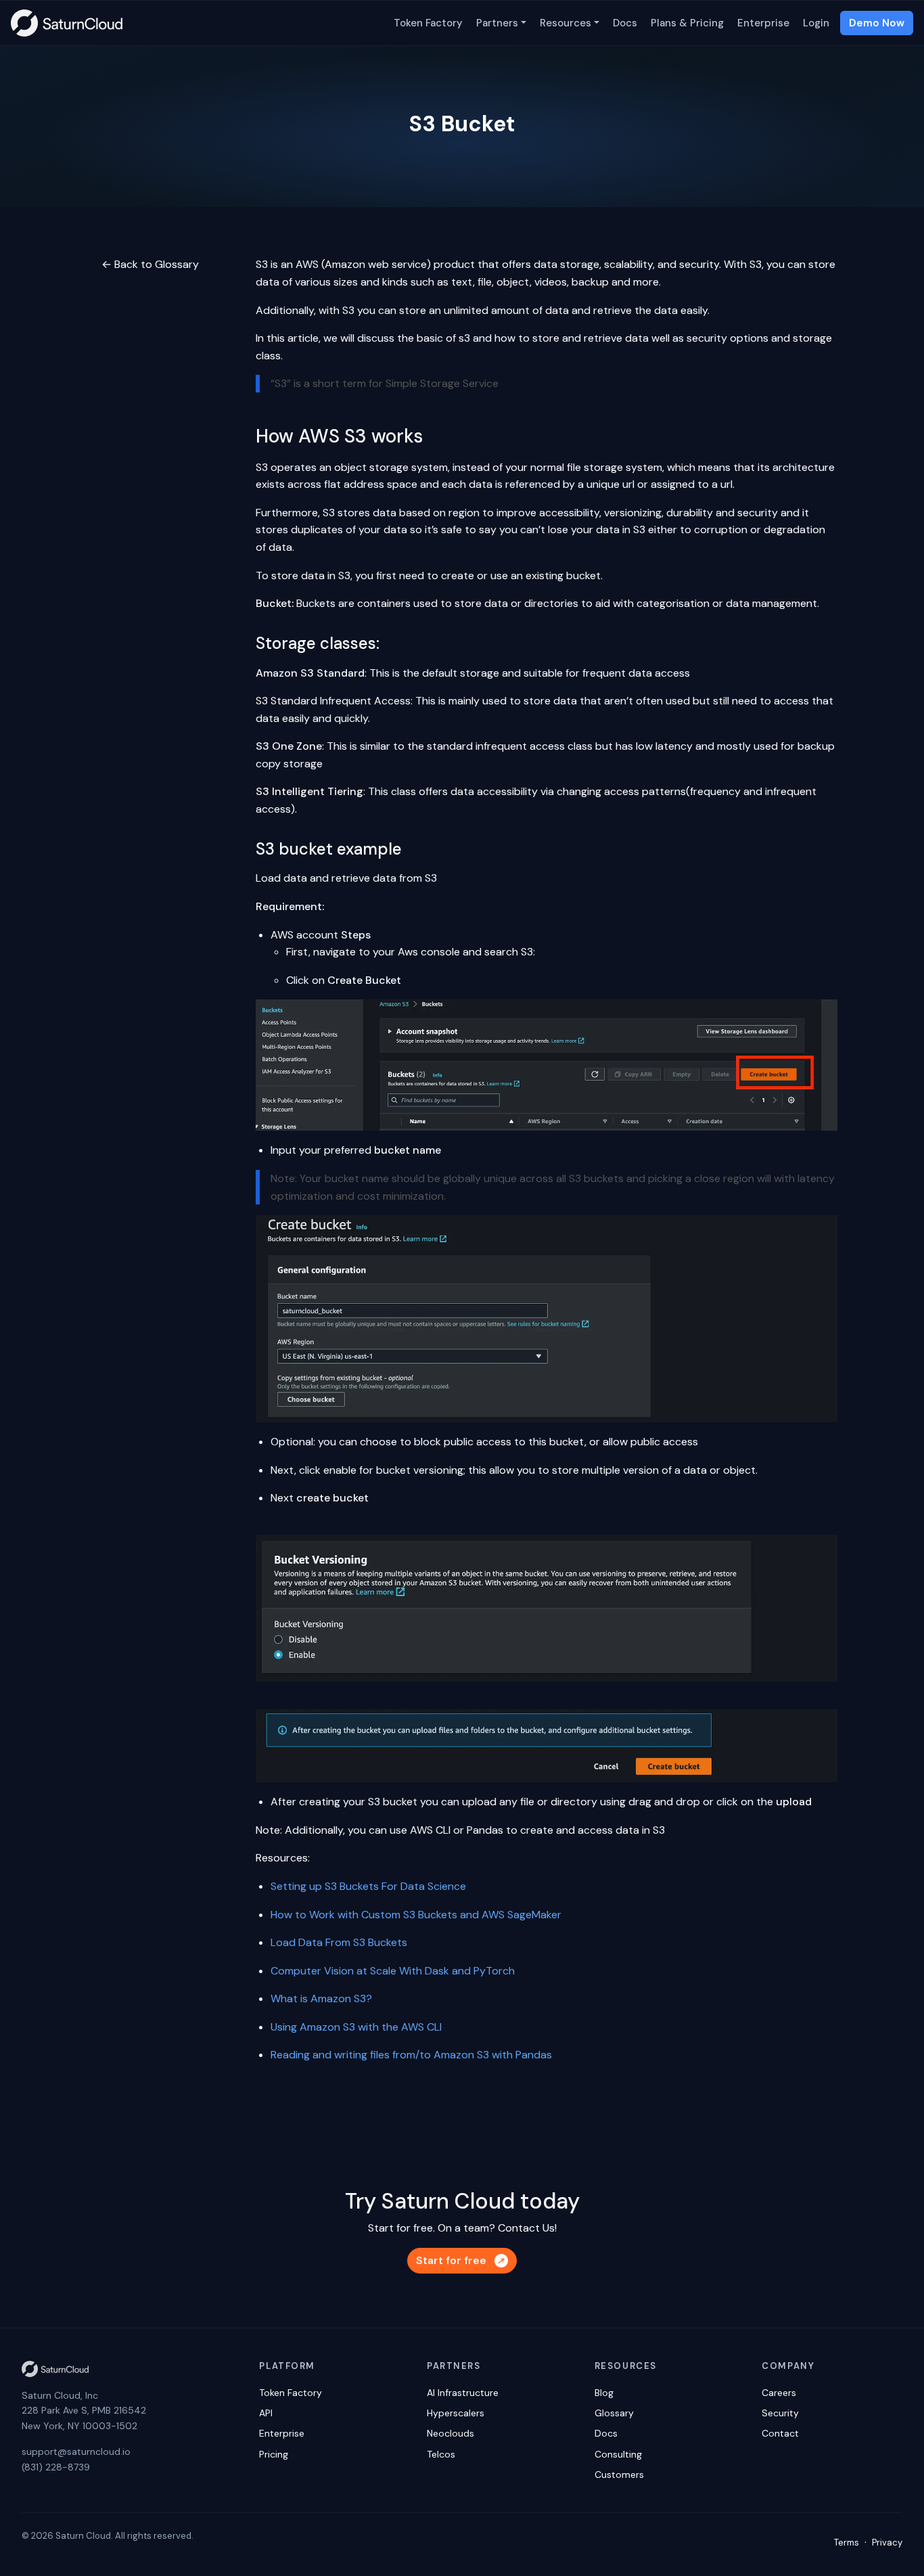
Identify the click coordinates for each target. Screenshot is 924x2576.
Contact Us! (527, 2228)
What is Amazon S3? (321, 1998)
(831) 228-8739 (56, 2467)
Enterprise (763, 23)
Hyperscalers (456, 2413)
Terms (847, 2543)
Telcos (441, 2454)
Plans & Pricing (687, 23)
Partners (497, 23)
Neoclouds (451, 2433)
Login (816, 23)
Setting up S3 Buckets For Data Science (368, 1886)
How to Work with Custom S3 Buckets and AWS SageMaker (416, 1915)
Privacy (887, 2543)
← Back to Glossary (150, 264)
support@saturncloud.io (76, 2451)
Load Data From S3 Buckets (339, 1942)
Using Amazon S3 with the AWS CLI (356, 2027)
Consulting (618, 2454)
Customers (619, 2475)
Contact (780, 2433)
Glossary (614, 2413)
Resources (565, 23)
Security (780, 2413)
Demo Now (877, 23)
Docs (625, 23)
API (266, 2413)
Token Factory (428, 23)
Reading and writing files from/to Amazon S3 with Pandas (411, 2055)
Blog (604, 2393)
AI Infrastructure (463, 2393)
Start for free (451, 2260)
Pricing (274, 2454)
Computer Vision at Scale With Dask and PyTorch (393, 1971)
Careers (779, 2393)
